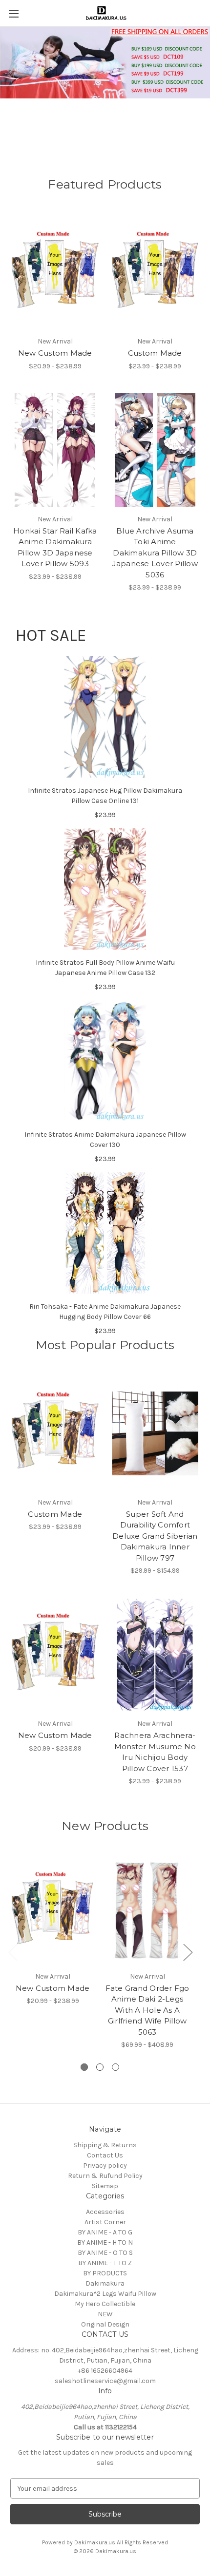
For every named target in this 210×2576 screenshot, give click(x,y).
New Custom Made (55, 353)
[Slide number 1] (105, 86)
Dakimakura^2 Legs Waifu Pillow (105, 2294)
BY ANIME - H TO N (105, 2242)
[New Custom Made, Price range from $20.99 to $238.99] (55, 272)
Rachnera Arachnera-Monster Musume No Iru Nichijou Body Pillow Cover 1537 (155, 1752)
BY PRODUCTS (105, 2273)
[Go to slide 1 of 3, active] (84, 2067)
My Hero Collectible (105, 2304)
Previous (13, 1952)
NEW (105, 2314)
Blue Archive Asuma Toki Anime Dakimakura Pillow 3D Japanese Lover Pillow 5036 (155, 553)
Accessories (105, 2212)
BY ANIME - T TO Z (105, 2263)
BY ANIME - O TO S (105, 2253)
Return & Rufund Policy (105, 2176)
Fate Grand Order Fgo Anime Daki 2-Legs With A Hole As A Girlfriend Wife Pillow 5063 (147, 2010)
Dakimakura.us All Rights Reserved (121, 2542)
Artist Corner (105, 2222)
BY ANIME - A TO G (105, 2232)
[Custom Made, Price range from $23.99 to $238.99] (155, 272)
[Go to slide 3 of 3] (115, 2067)
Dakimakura (105, 2283)
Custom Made (155, 353)
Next (188, 1952)
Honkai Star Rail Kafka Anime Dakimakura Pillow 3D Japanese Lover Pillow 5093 (55, 547)
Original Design (105, 2324)
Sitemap (105, 2186)
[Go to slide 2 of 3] (100, 2067)
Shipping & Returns (105, 2145)
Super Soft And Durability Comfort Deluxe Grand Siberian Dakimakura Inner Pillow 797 (155, 1536)
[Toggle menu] (13, 13)
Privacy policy (105, 2166)
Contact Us (105, 2155)
